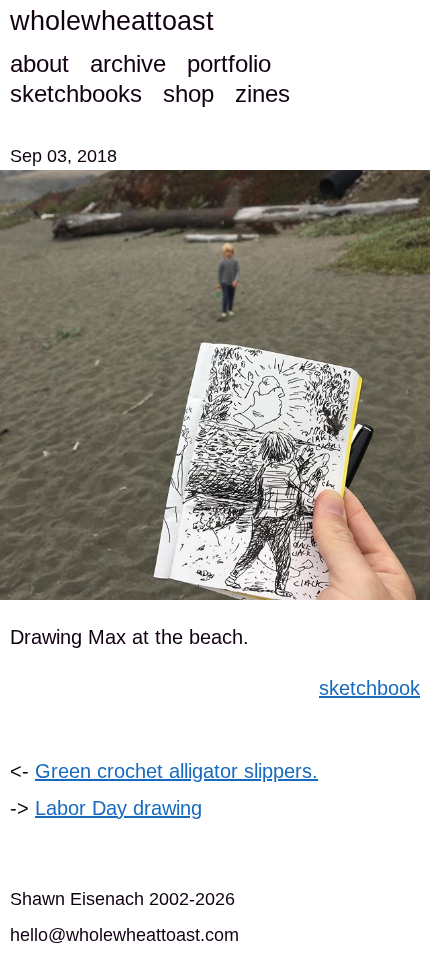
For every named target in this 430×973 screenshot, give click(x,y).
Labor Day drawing (118, 808)
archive (128, 63)
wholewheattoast (112, 21)
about (39, 63)
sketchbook (369, 688)
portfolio (229, 63)
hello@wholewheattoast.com (124, 935)
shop (188, 93)
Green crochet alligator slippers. (176, 771)
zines (262, 93)
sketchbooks (76, 93)
